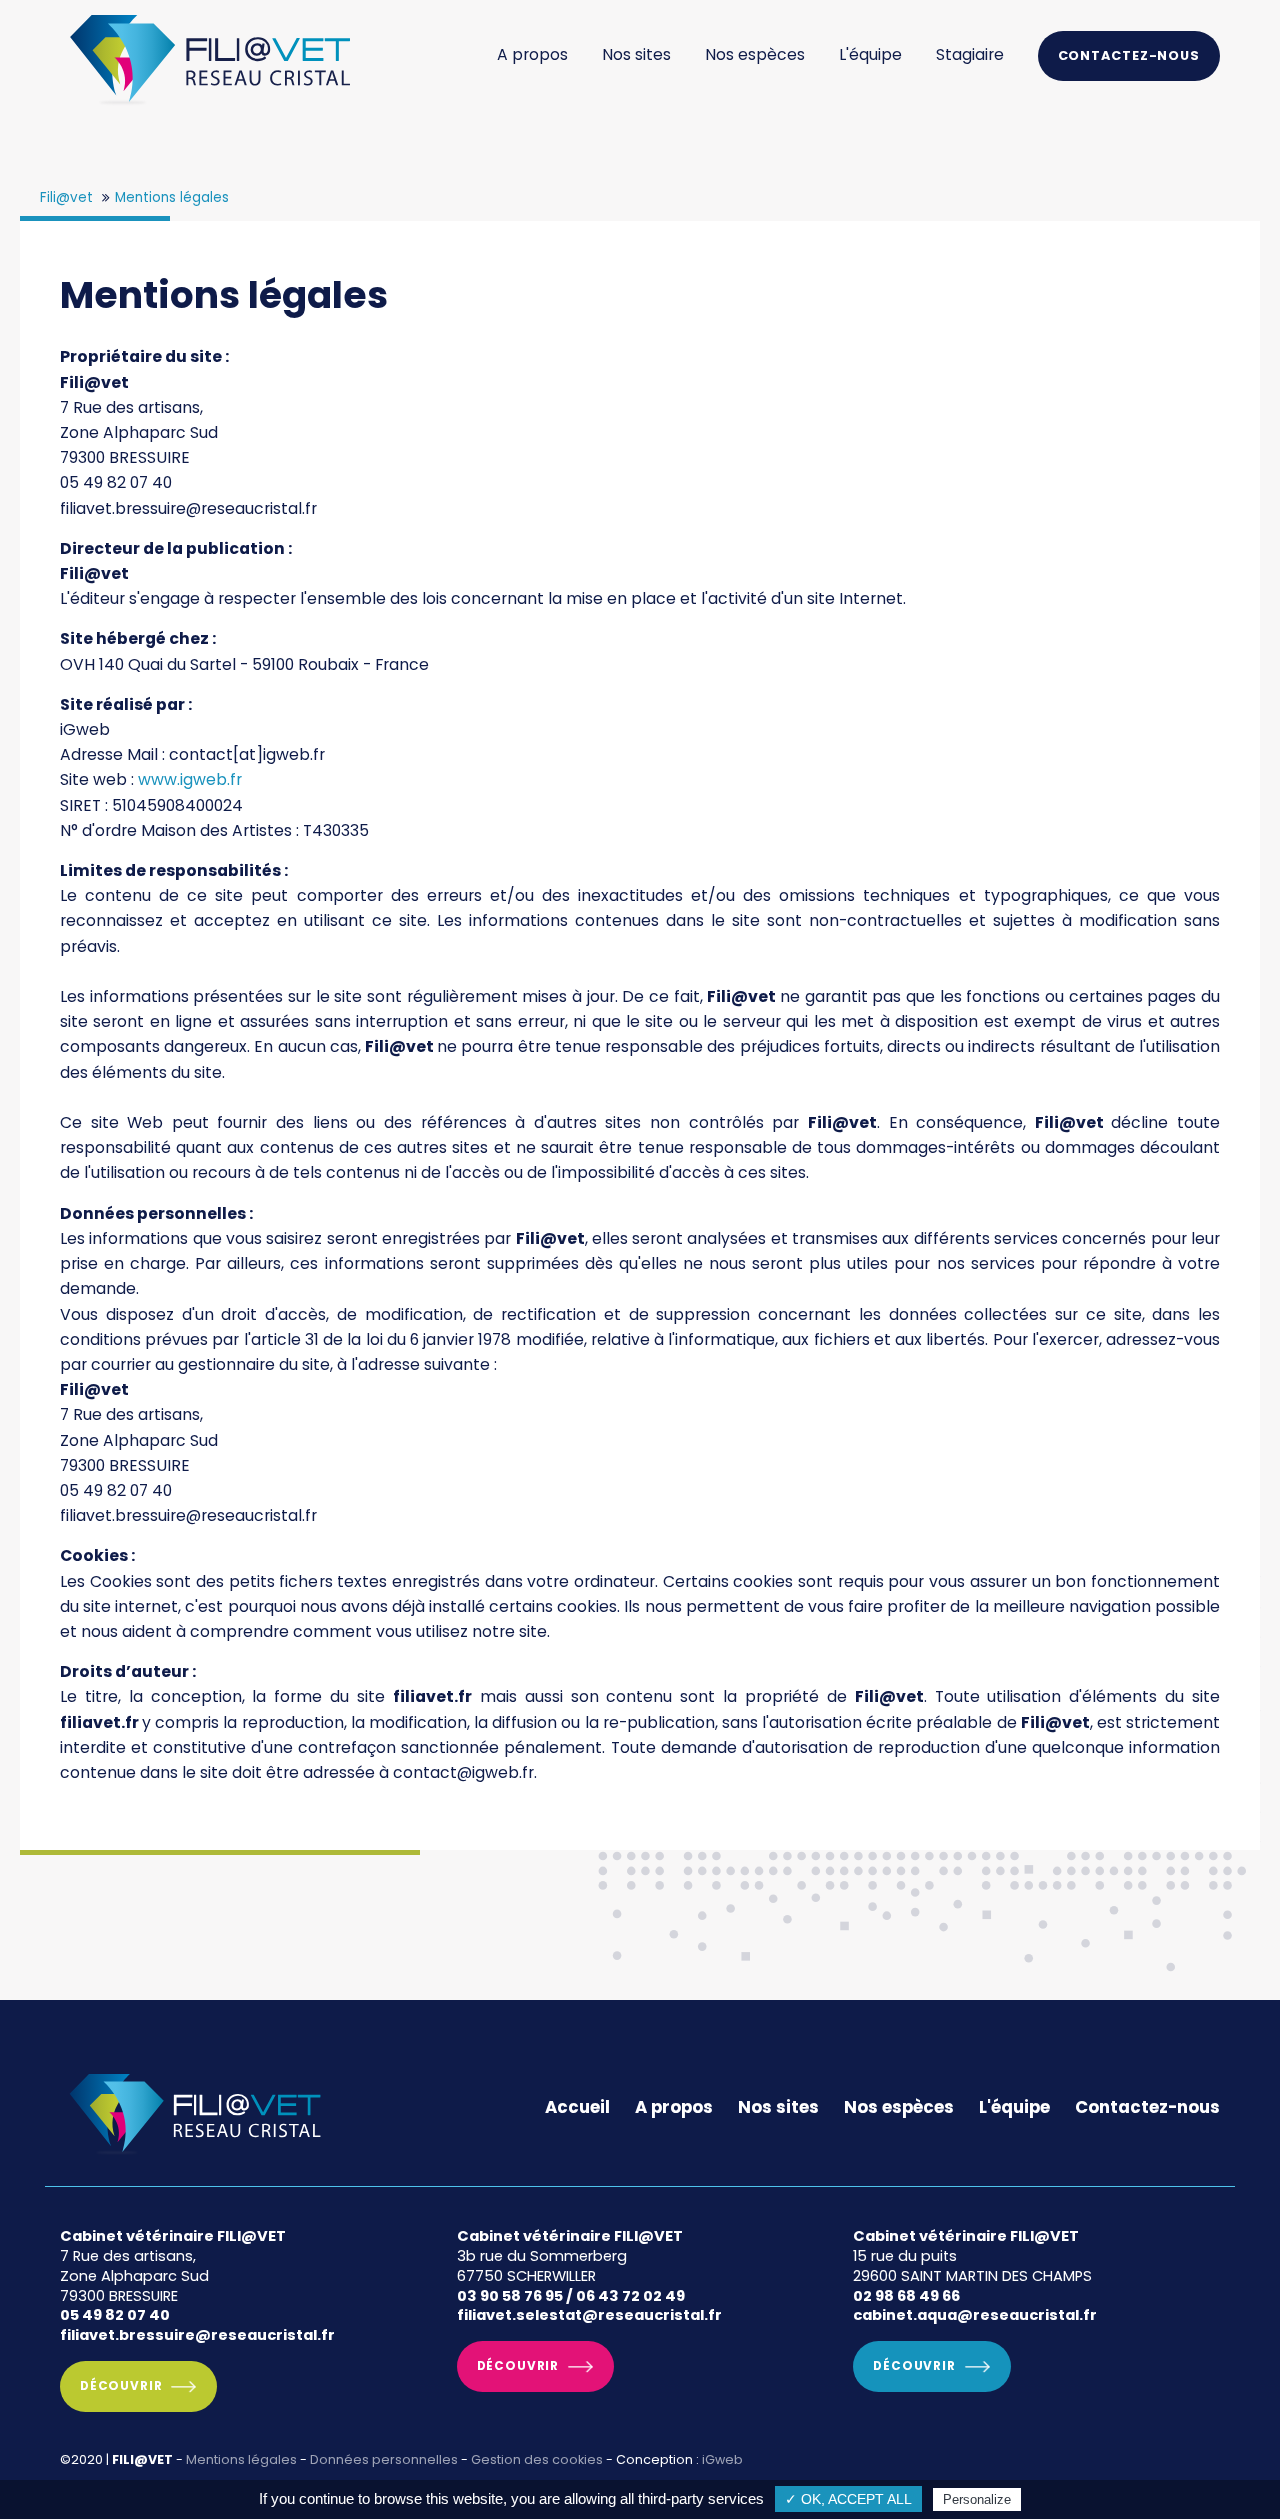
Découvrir (121, 2386)
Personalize (977, 2499)
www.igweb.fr (190, 779)
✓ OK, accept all (848, 2499)
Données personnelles (384, 2459)
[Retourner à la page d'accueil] (210, 106)
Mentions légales (241, 2459)
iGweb (722, 2459)
